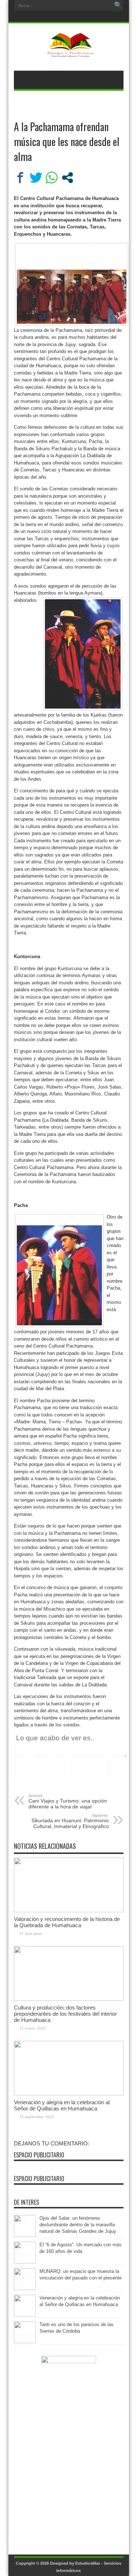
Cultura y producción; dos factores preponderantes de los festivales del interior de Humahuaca (65, 2014)
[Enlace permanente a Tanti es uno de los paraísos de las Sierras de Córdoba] (25, 2342)
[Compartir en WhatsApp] (52, 178)
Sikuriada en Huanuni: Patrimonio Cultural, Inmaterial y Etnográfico (70, 1821)
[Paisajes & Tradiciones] (68, 52)
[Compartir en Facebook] (20, 178)
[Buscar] (118, 5)
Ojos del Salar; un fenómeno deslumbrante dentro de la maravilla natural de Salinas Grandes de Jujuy (78, 2225)
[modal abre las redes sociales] (67, 178)
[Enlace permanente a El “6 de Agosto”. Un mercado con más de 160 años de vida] (25, 2262)
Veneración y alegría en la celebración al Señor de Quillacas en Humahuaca (62, 2105)
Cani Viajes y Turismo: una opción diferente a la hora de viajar (68, 1801)
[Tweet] (36, 178)
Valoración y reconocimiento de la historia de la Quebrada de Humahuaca (67, 1922)
